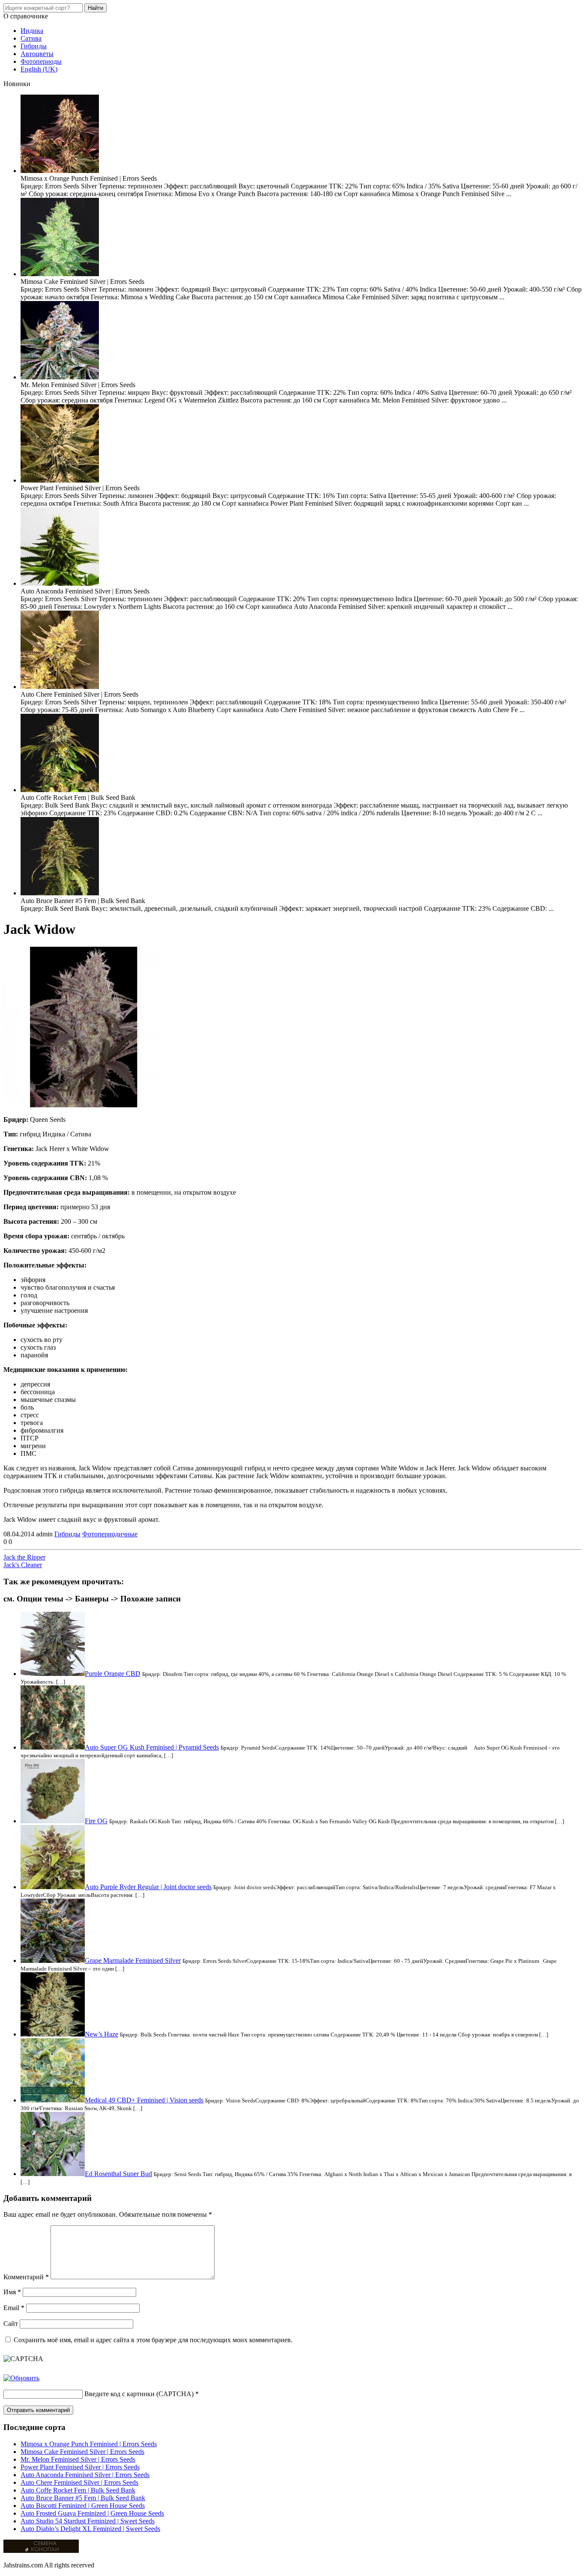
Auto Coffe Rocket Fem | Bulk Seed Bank (78, 2490)
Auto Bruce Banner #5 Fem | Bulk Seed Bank (83, 2498)
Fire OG (96, 1821)
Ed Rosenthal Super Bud (118, 2174)
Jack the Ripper (24, 1557)
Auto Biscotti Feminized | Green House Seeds (83, 2506)
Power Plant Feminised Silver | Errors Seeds (80, 2467)
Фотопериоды (41, 61)
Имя (12, 2292)
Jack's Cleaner (23, 1565)
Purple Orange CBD (113, 1674)
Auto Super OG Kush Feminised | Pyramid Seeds (152, 1747)
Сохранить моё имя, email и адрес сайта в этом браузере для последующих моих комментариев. (153, 2340)
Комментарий (26, 2277)
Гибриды (34, 46)
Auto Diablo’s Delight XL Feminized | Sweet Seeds (90, 2529)
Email (14, 2308)
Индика (32, 31)
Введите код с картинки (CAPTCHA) (139, 2394)
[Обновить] (21, 2378)
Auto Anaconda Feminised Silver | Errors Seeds (85, 2475)
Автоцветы (37, 54)
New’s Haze (101, 2034)
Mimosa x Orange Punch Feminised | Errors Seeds (89, 2444)
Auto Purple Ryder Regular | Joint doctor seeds (148, 1887)
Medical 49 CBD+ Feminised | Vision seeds (144, 2100)
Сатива (31, 38)
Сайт (11, 2324)
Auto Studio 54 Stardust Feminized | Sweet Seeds (88, 2521)
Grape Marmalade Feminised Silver (133, 1960)
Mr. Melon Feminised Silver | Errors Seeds (78, 2459)
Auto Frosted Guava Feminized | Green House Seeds (92, 2513)
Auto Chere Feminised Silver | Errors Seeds (79, 2482)
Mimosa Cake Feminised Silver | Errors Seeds (82, 2452)
